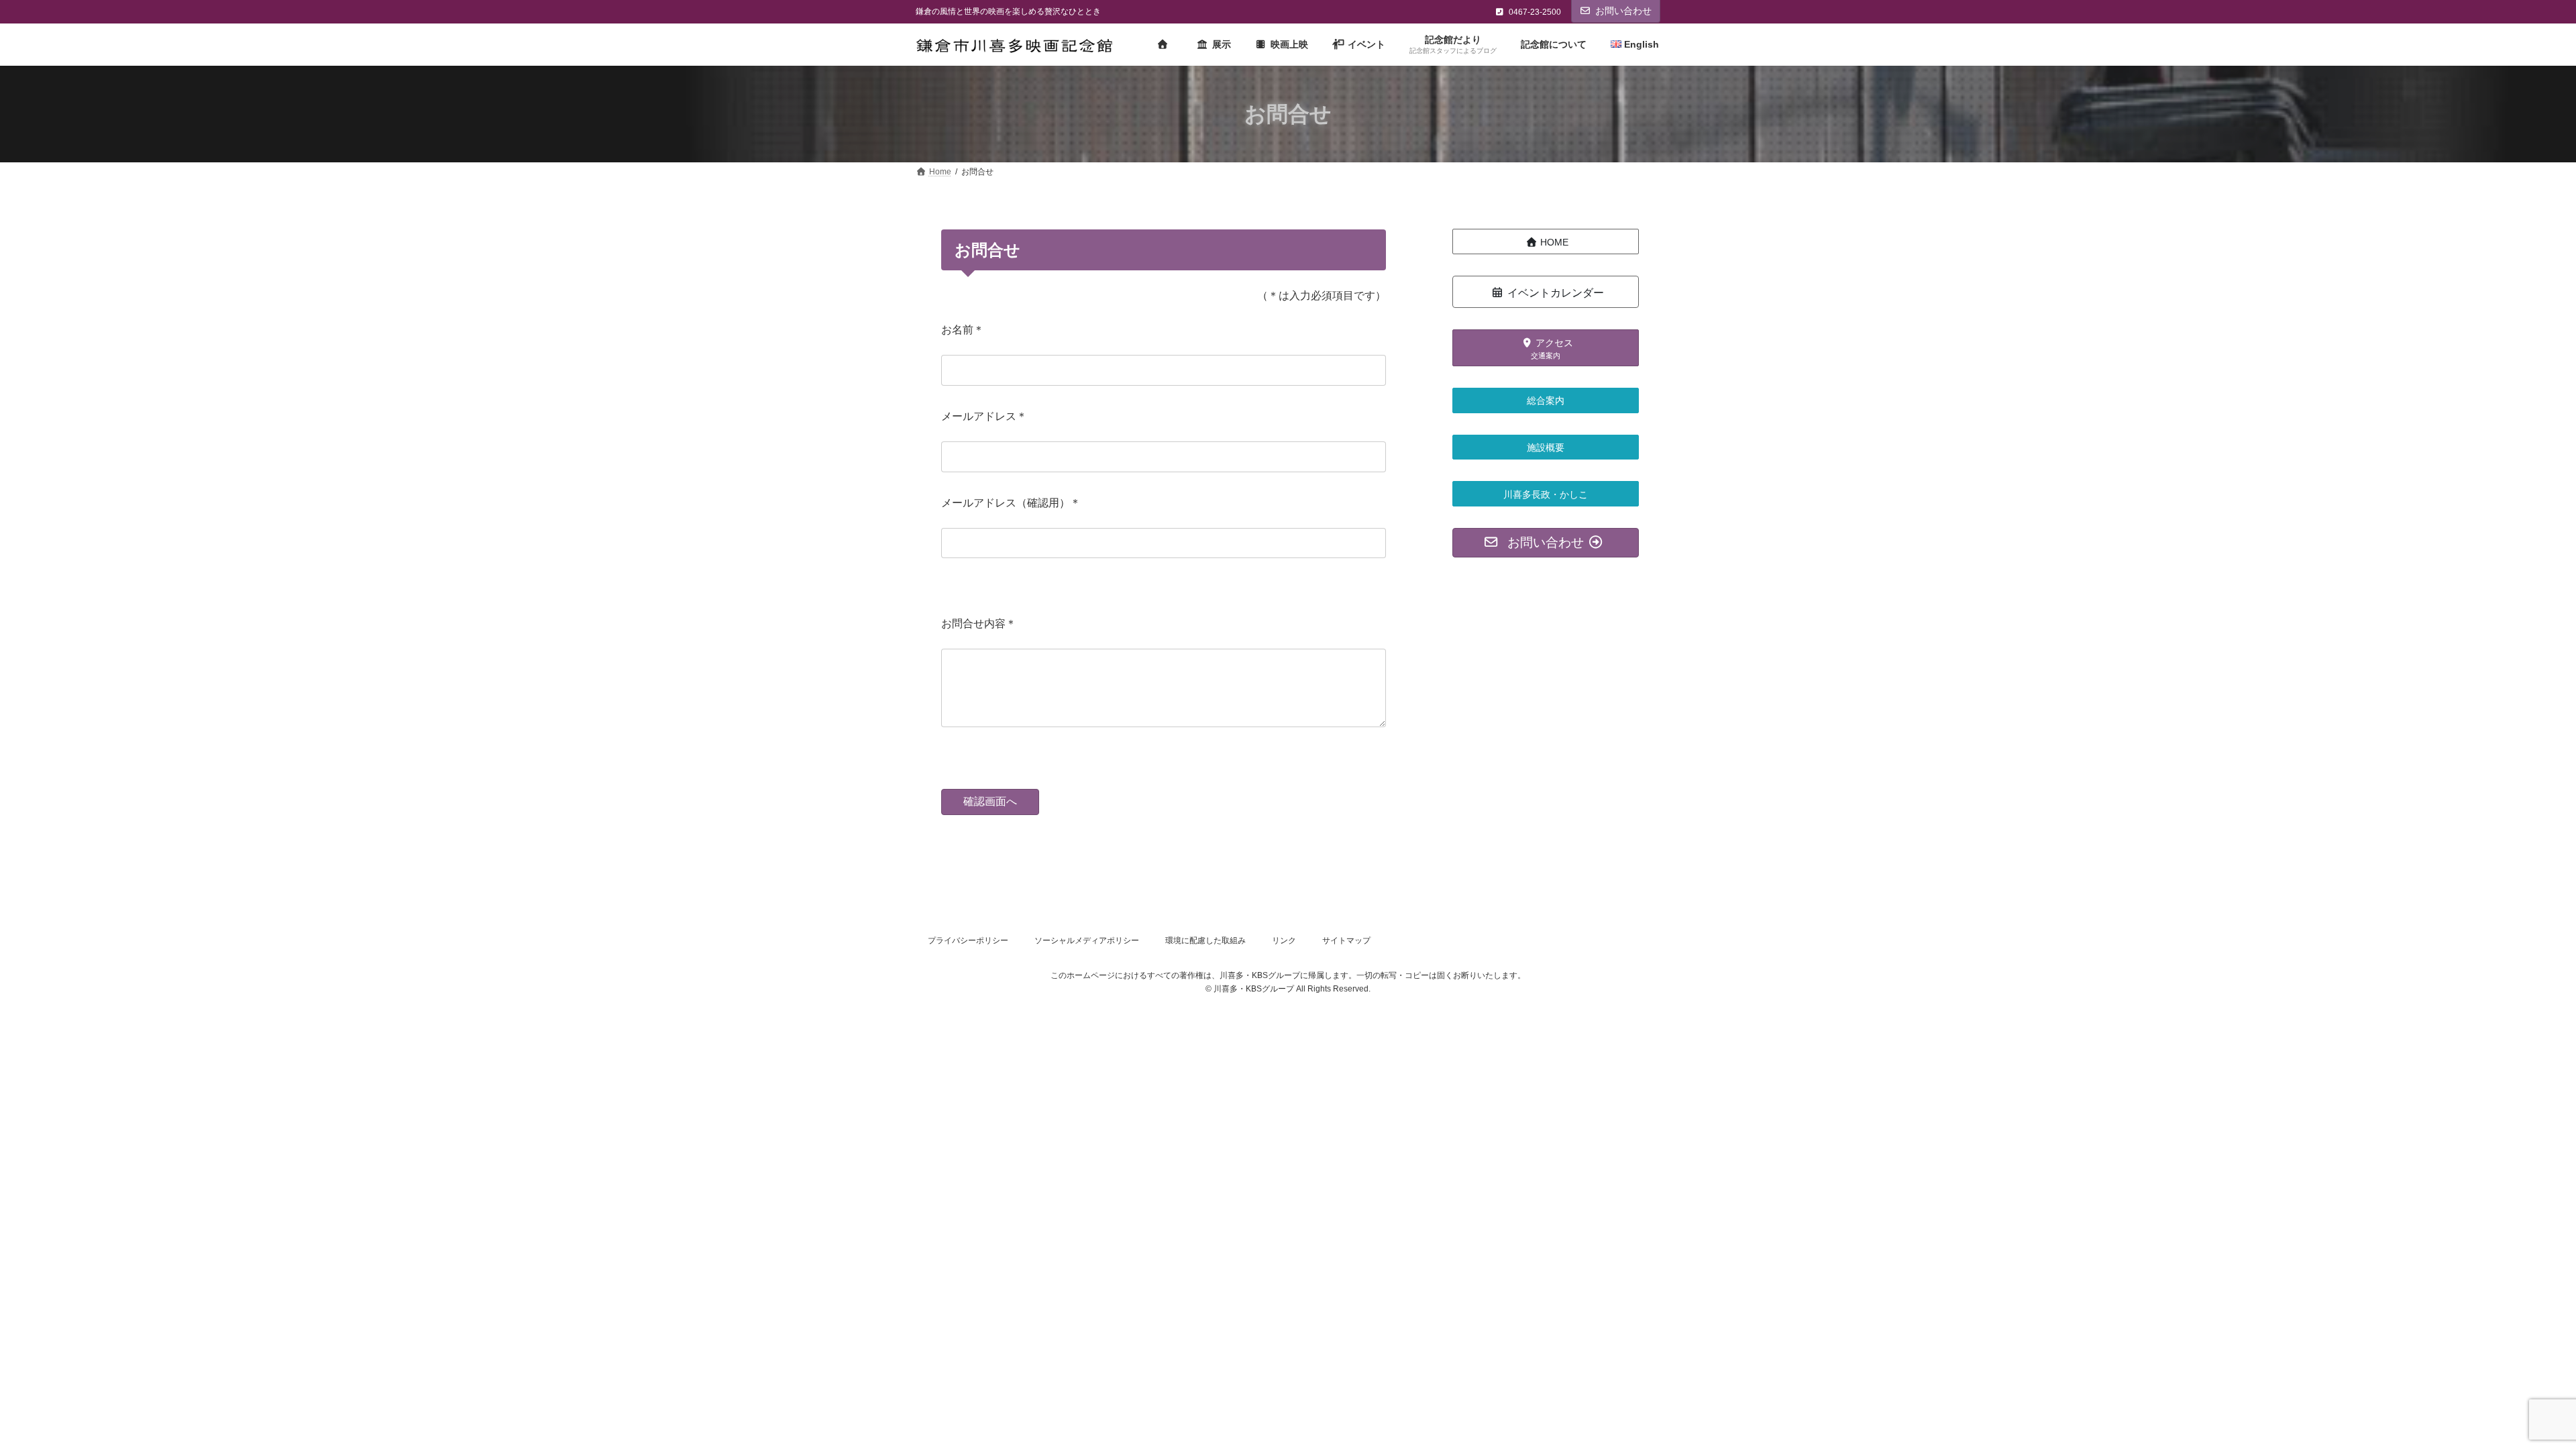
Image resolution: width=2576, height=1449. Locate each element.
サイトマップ (1346, 941)
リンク (1284, 941)
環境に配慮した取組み (1205, 941)
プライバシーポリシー (968, 941)
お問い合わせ (1623, 11)
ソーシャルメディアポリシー (1087, 941)
